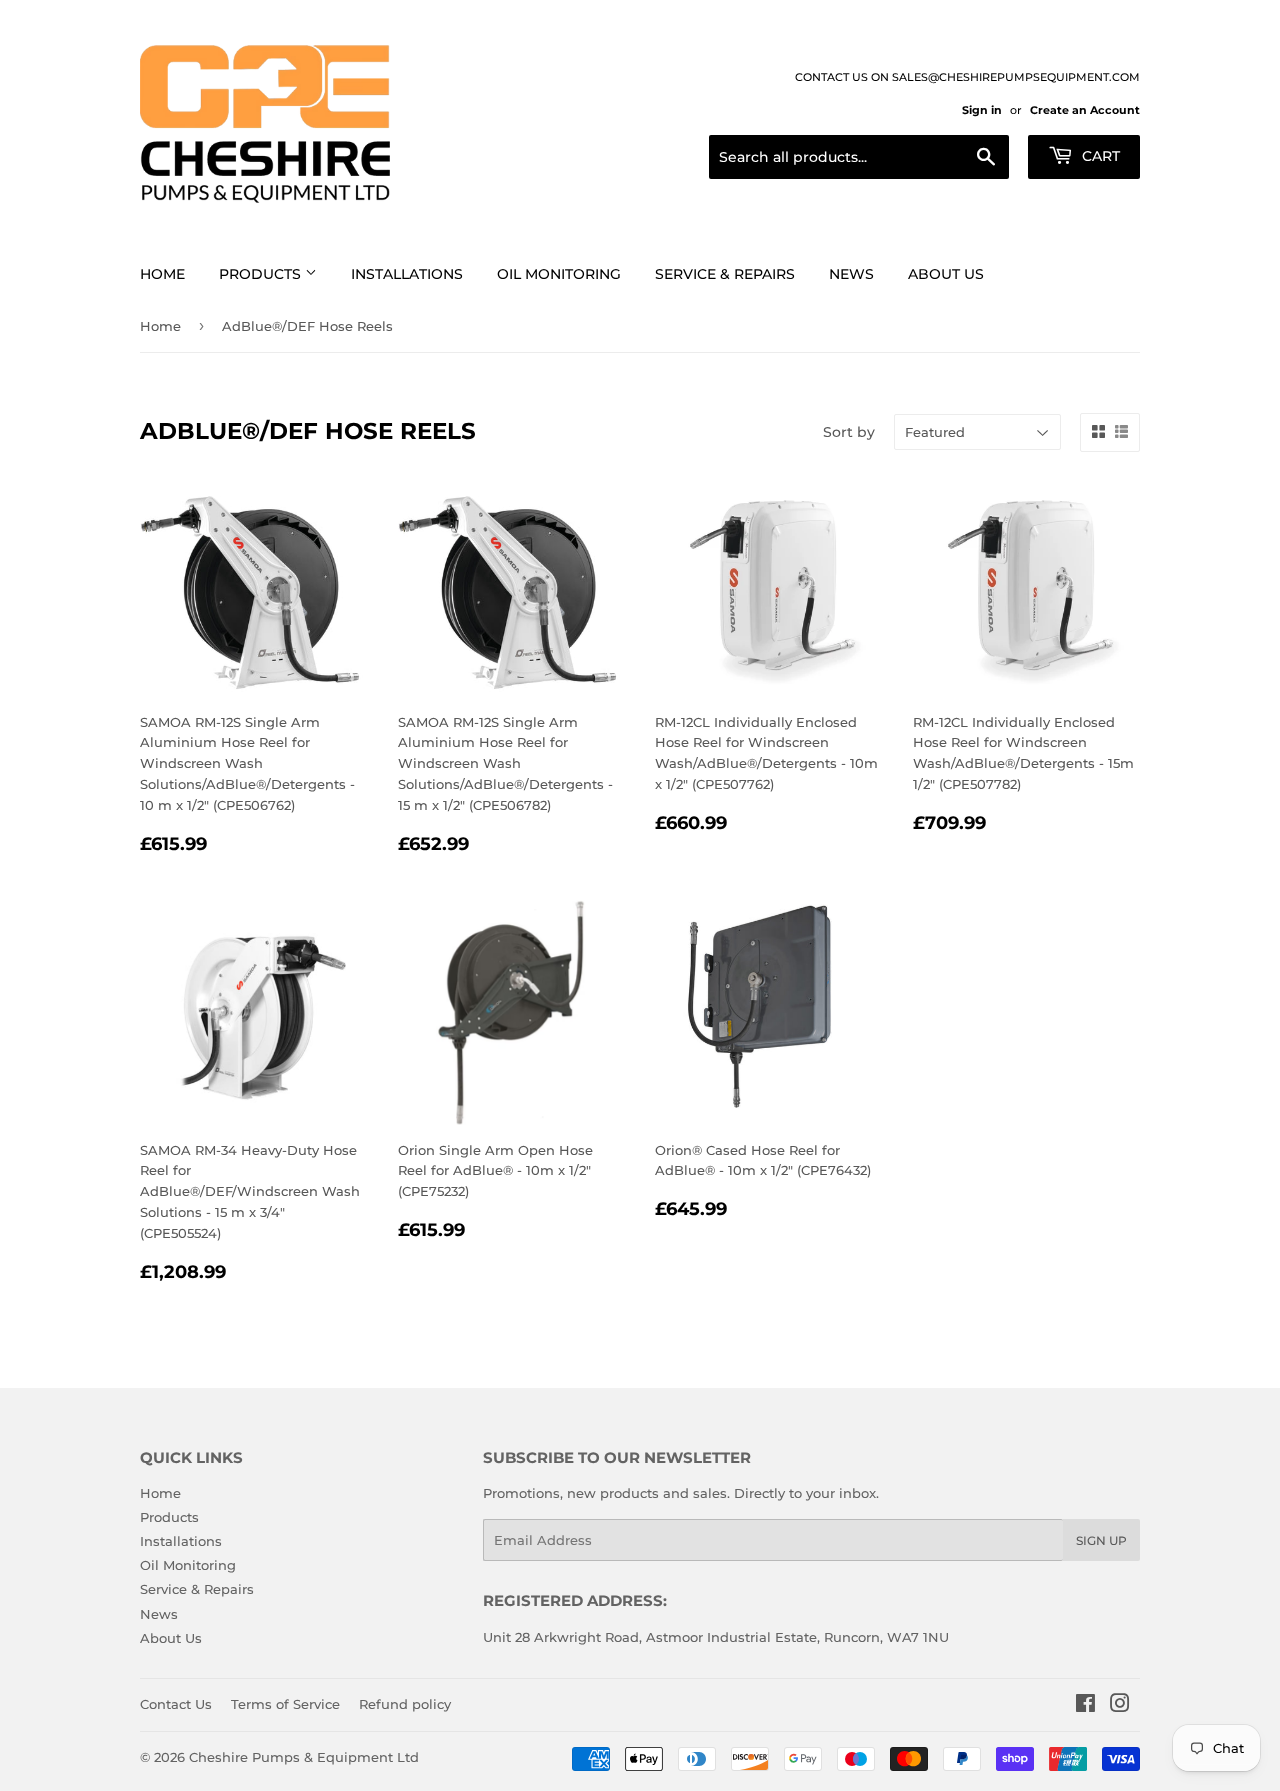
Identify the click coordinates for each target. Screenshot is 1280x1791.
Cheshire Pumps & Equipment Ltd (304, 1757)
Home (162, 274)
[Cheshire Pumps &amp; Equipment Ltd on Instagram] (1120, 1706)
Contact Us (176, 1704)
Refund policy (405, 1704)
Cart (1099, 156)
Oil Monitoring (559, 274)
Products (262, 274)
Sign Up (1101, 1540)
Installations (407, 274)
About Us (946, 274)
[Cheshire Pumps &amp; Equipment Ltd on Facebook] (1085, 1706)
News (851, 274)
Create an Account (1085, 110)
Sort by (849, 432)
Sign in (982, 110)
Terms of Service (285, 1704)
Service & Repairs (725, 274)
